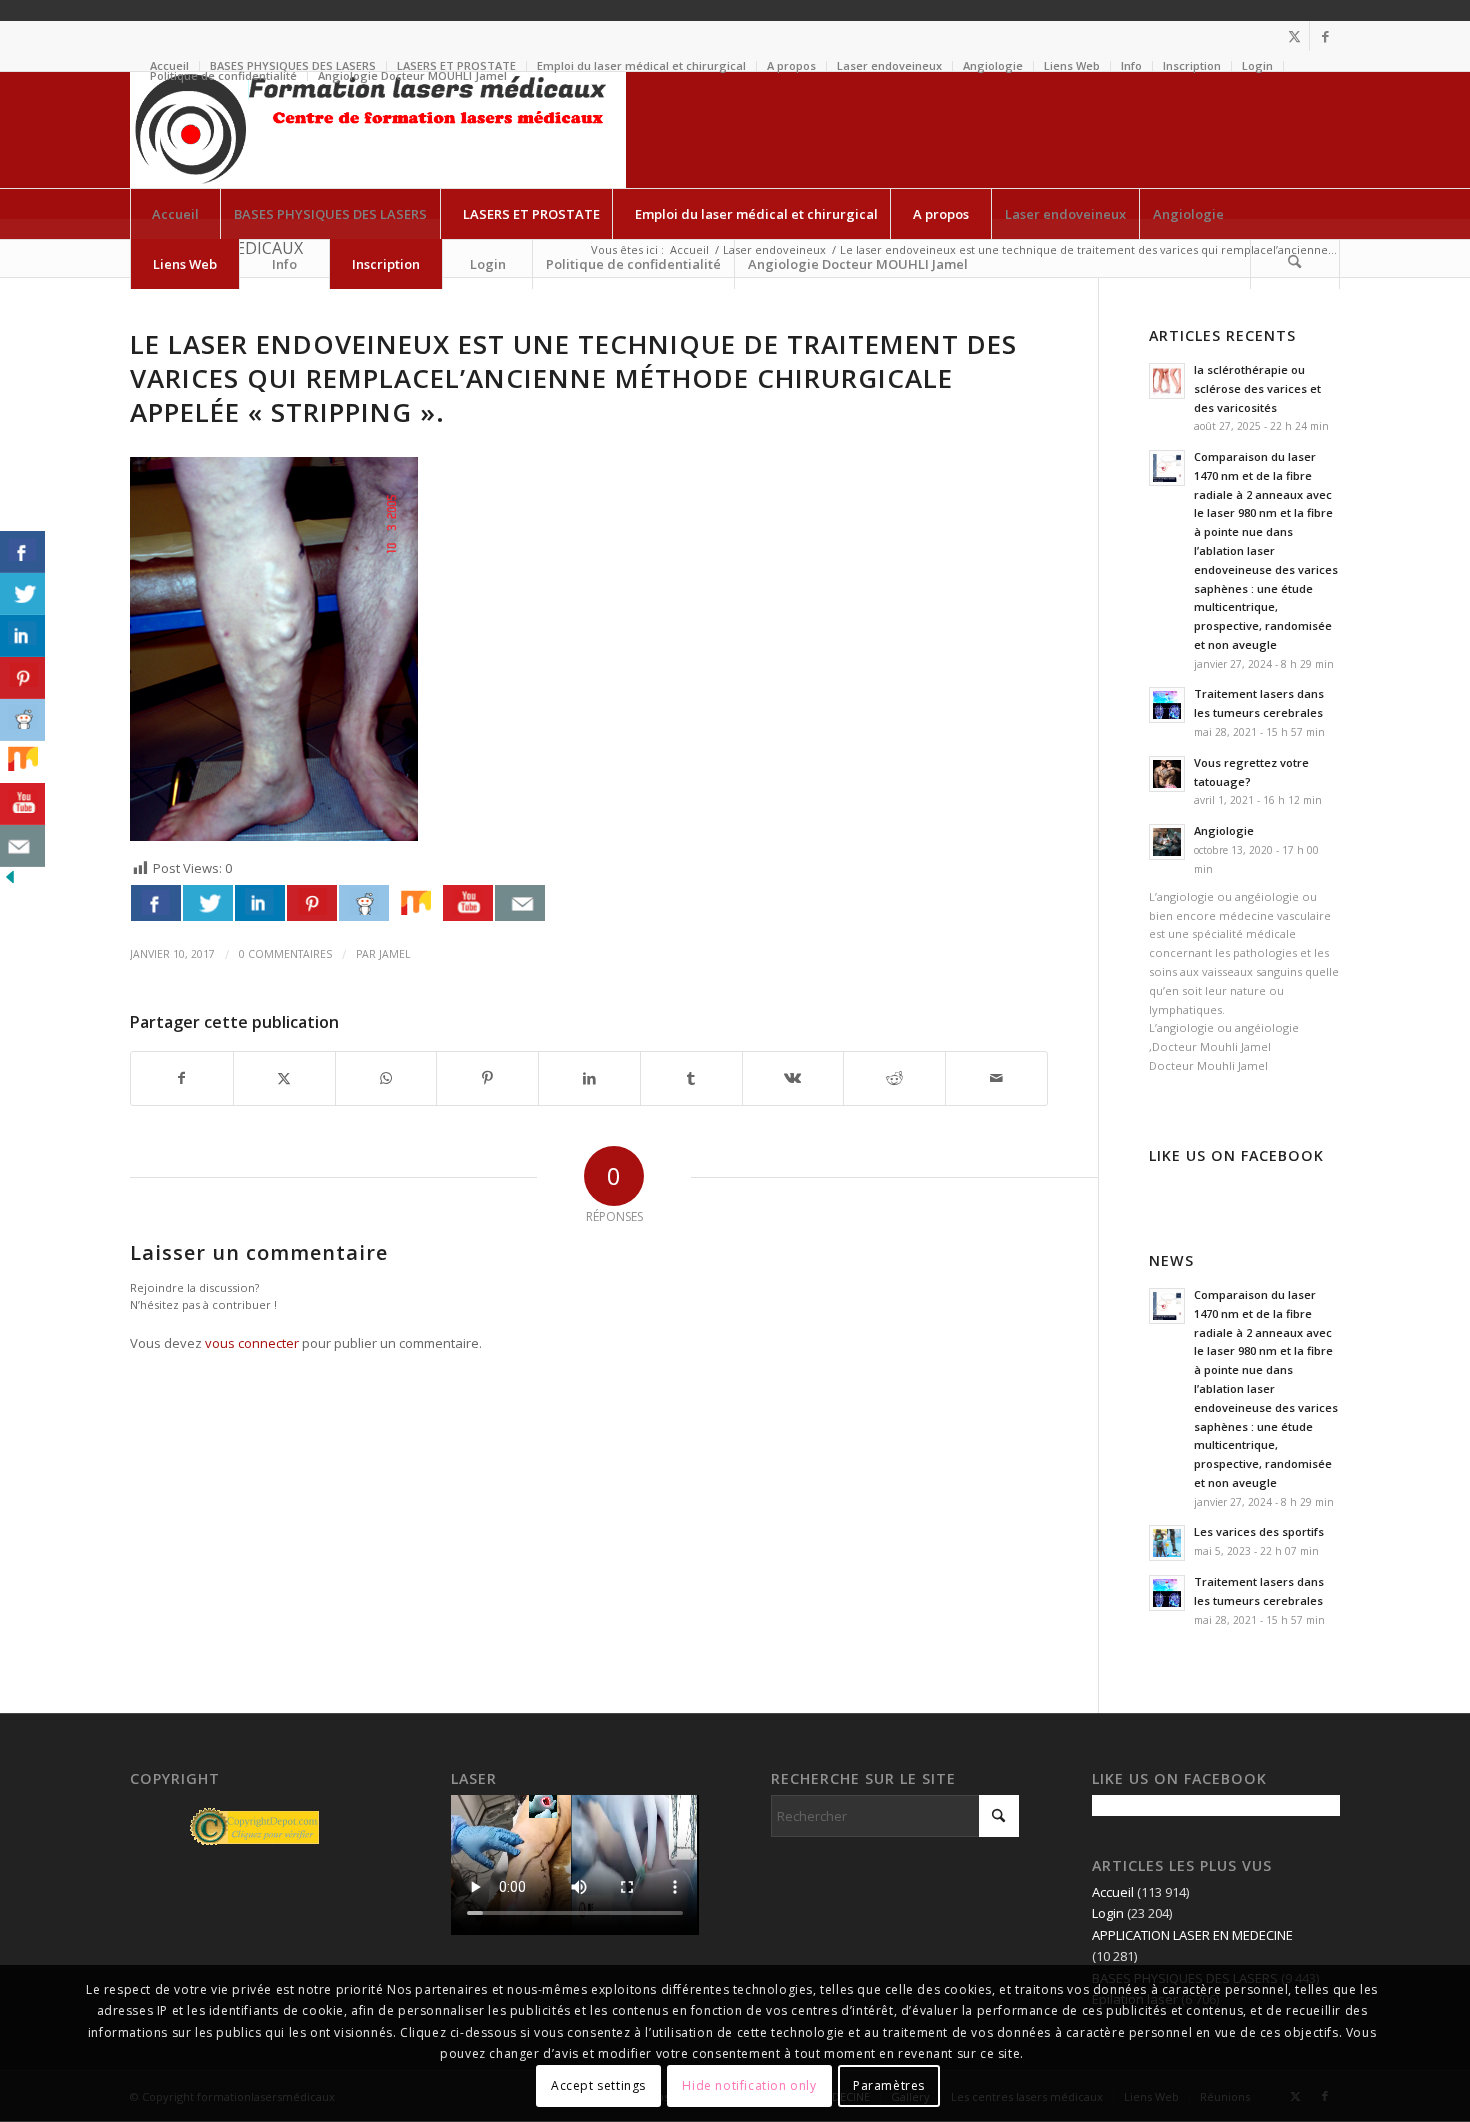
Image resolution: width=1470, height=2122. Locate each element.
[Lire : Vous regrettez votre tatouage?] (1167, 774)
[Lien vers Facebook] (1325, 36)
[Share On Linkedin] (260, 903)
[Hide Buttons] (10, 882)
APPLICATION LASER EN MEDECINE (1192, 1935)
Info (1131, 65)
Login (1257, 65)
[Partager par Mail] (996, 1078)
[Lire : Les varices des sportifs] (1167, 1543)
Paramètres (889, 2086)
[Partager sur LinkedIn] (589, 1078)
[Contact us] (520, 903)
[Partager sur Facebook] (182, 1078)
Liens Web (1072, 65)
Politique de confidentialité (223, 75)
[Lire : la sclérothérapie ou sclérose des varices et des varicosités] (1167, 381)
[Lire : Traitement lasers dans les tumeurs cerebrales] (1167, 705)
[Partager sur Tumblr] (691, 1078)
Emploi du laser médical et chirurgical (641, 65)
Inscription (1192, 65)
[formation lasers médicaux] (378, 130)
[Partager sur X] (284, 1078)
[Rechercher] (1295, 264)
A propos (791, 65)
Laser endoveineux (889, 65)
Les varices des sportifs (1259, 1531)
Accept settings (598, 2086)
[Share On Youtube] (468, 903)
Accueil (1113, 1892)
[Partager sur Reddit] (894, 1078)
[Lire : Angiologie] (1167, 842)
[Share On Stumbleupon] (416, 903)
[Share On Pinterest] (312, 903)
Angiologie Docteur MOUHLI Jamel (412, 75)
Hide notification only (749, 2086)
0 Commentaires (285, 954)
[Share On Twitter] (208, 903)
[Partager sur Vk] (793, 1078)
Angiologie (993, 65)
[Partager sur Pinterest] (487, 1078)
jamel (395, 954)
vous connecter (252, 1343)
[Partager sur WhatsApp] (386, 1078)
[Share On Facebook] (156, 903)
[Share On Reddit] (364, 903)
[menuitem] (642, 66)
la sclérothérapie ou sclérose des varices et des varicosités (1257, 388)
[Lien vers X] (1294, 36)
